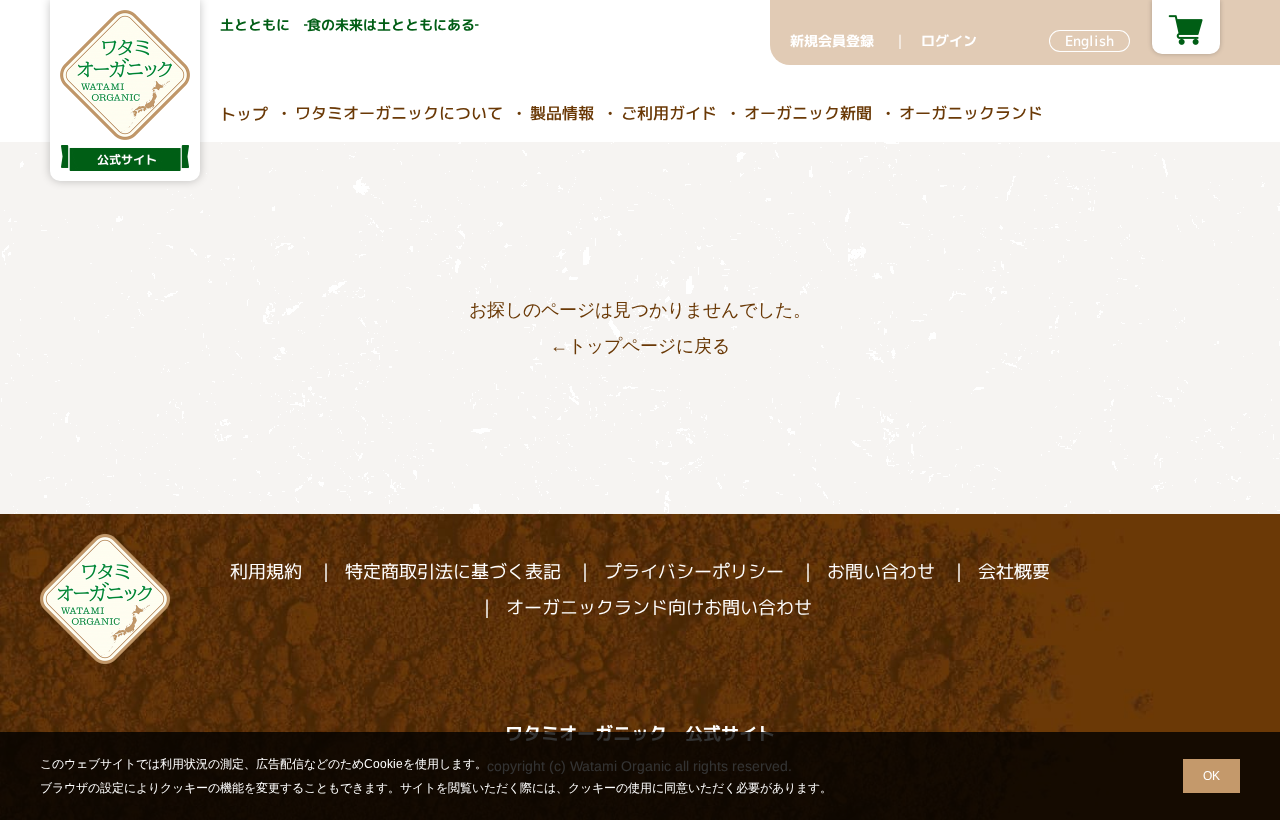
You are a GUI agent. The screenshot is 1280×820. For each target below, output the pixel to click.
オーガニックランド (971, 113)
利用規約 (266, 571)
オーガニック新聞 (808, 113)
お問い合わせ (881, 571)
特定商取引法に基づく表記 (453, 571)
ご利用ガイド (669, 113)
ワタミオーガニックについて (399, 113)
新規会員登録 (832, 40)
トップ (244, 114)
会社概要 (1014, 571)
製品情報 (562, 113)
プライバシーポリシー (694, 571)
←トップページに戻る (640, 346)
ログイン (949, 40)
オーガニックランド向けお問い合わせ (659, 607)
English (1089, 40)
